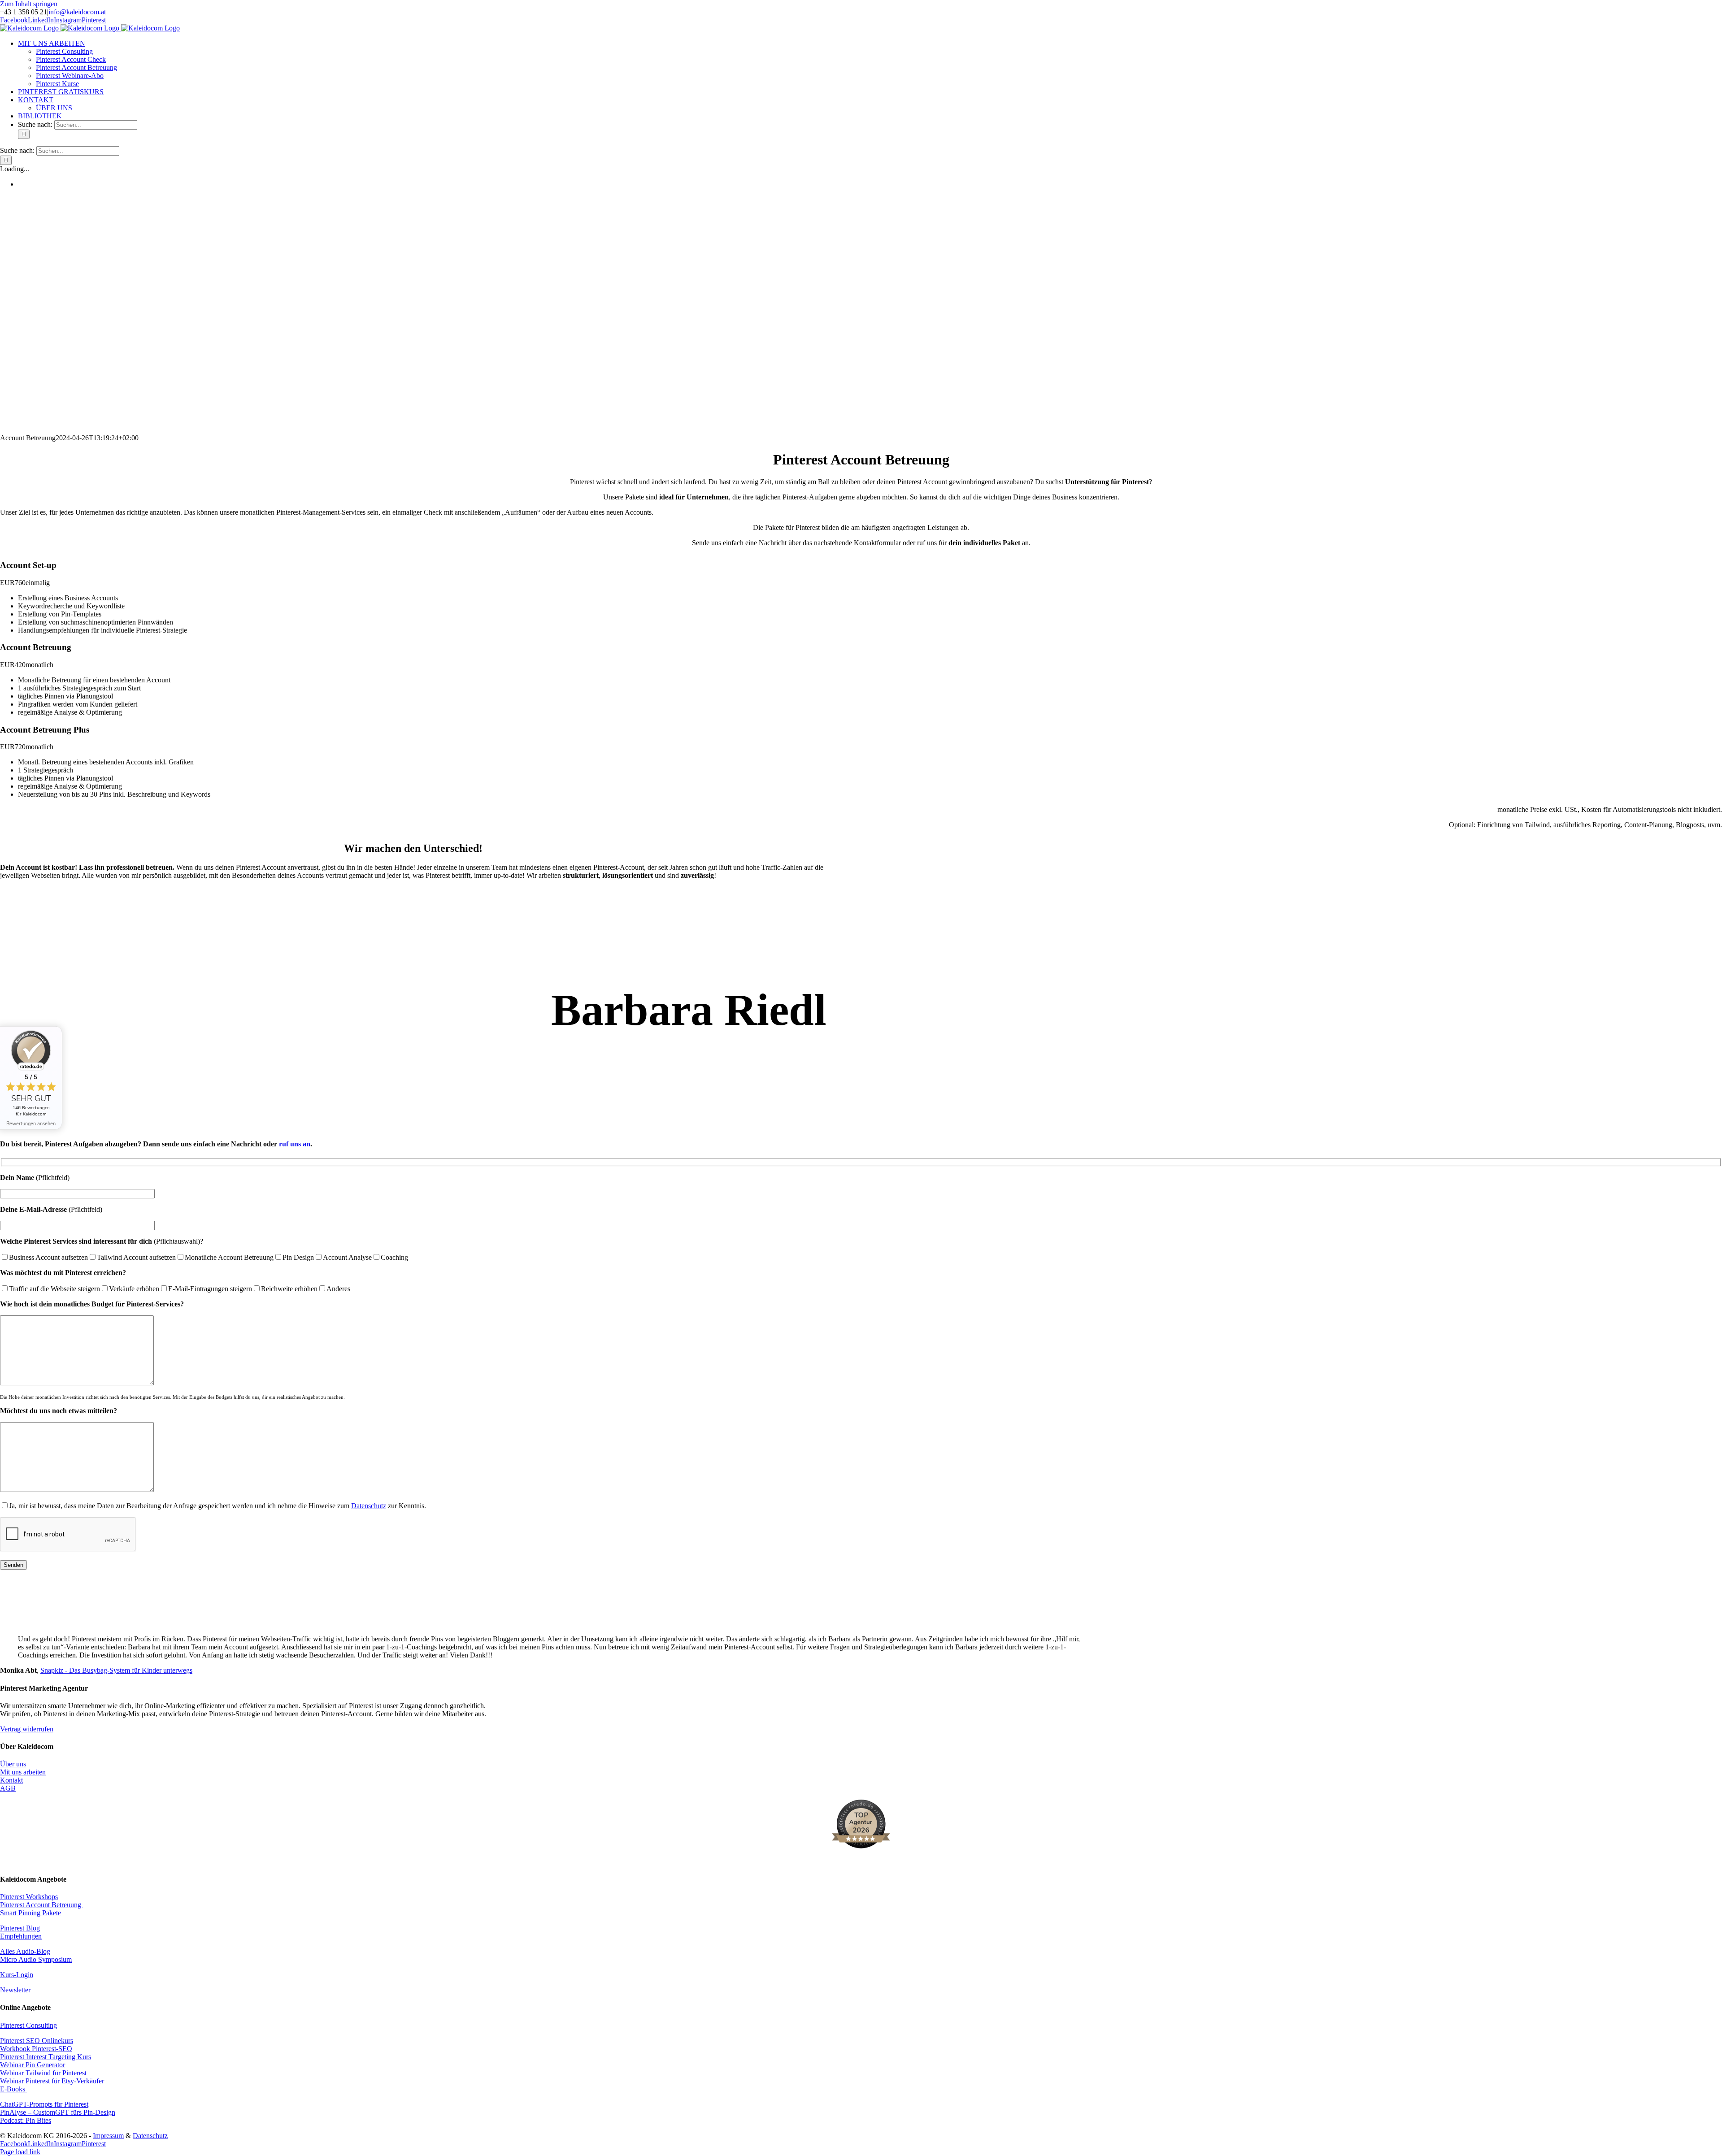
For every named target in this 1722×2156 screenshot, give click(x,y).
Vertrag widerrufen (27, 1729)
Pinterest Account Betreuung (41, 1905)
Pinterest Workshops (29, 1897)
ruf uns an (295, 1144)
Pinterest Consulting (28, 2025)
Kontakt (11, 1780)
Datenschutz (369, 1506)
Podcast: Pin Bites (26, 2120)
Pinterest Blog (20, 1928)
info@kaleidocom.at (77, 12)
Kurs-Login (17, 1975)
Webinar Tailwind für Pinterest (43, 2073)
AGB (8, 1788)
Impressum (108, 2136)
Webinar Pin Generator (33, 2065)
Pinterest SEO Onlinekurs (37, 2041)
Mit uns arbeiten (23, 1772)
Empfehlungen (21, 1936)
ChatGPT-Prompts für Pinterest (44, 2104)
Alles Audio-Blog (25, 1951)
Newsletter (15, 1990)
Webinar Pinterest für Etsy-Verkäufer (52, 2081)
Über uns (13, 1764)
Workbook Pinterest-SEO (36, 2049)
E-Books (13, 2089)
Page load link (20, 2152)
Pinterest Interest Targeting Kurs (46, 2057)
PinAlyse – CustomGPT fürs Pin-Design (58, 2112)
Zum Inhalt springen (29, 4)
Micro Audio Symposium (36, 1959)
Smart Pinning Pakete (30, 1913)
